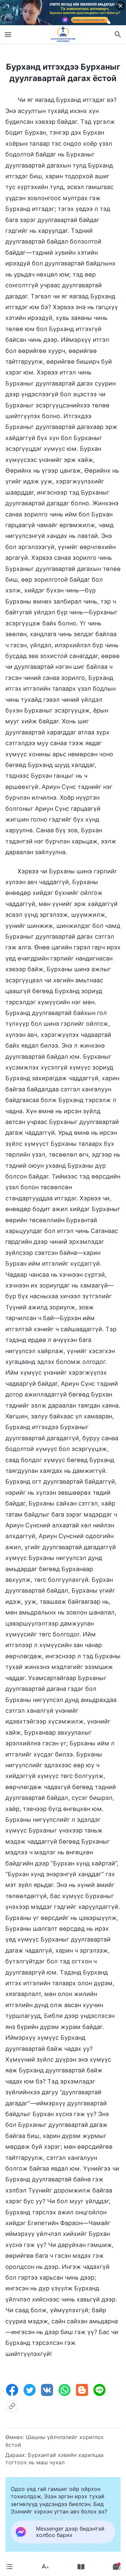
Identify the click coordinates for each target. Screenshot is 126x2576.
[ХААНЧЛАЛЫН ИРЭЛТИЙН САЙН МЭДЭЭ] (63, 34)
